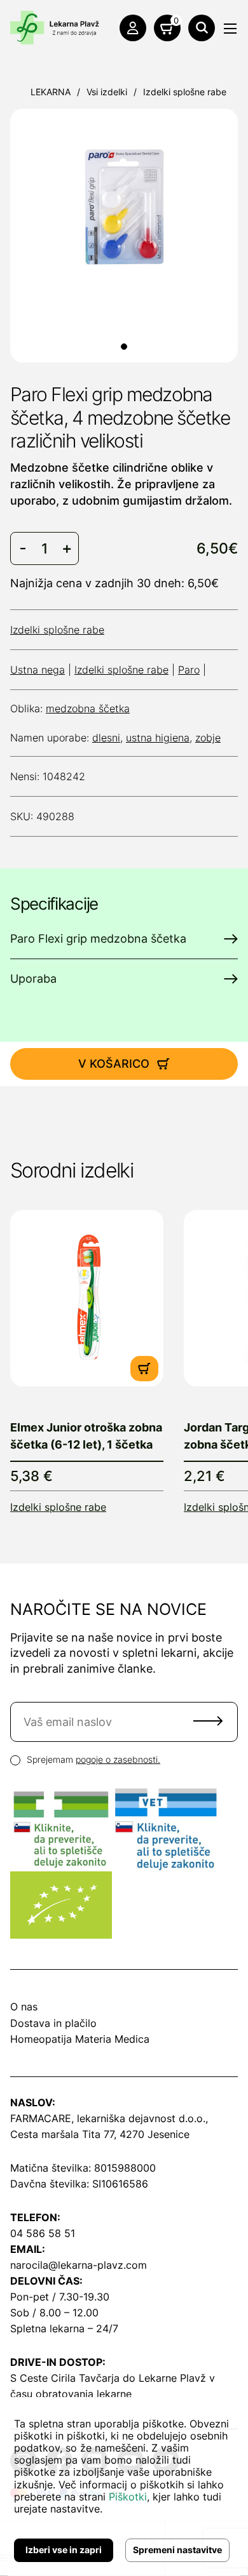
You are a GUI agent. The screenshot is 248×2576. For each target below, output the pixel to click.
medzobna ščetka (88, 708)
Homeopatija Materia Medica (80, 2039)
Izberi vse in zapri (64, 2550)
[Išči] (202, 28)
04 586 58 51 (43, 2233)
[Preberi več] (87, 1298)
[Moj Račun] (133, 28)
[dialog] (124, 2486)
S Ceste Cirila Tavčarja (65, 2378)
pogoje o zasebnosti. (118, 1759)
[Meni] (230, 29)
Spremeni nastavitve (177, 2550)
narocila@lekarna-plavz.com (79, 2265)
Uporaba (33, 979)
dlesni (106, 738)
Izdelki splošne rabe (185, 92)
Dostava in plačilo (53, 2023)
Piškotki (128, 2497)
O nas (24, 2007)
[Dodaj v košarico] (144, 1369)
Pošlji (208, 1721)
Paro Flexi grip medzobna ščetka (98, 939)
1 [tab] (124, 347)
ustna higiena (158, 738)
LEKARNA (51, 92)
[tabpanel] (124, 207)
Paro (189, 670)
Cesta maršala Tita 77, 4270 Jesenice (100, 2134)
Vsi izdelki (107, 92)
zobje (208, 738)
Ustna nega (38, 670)
